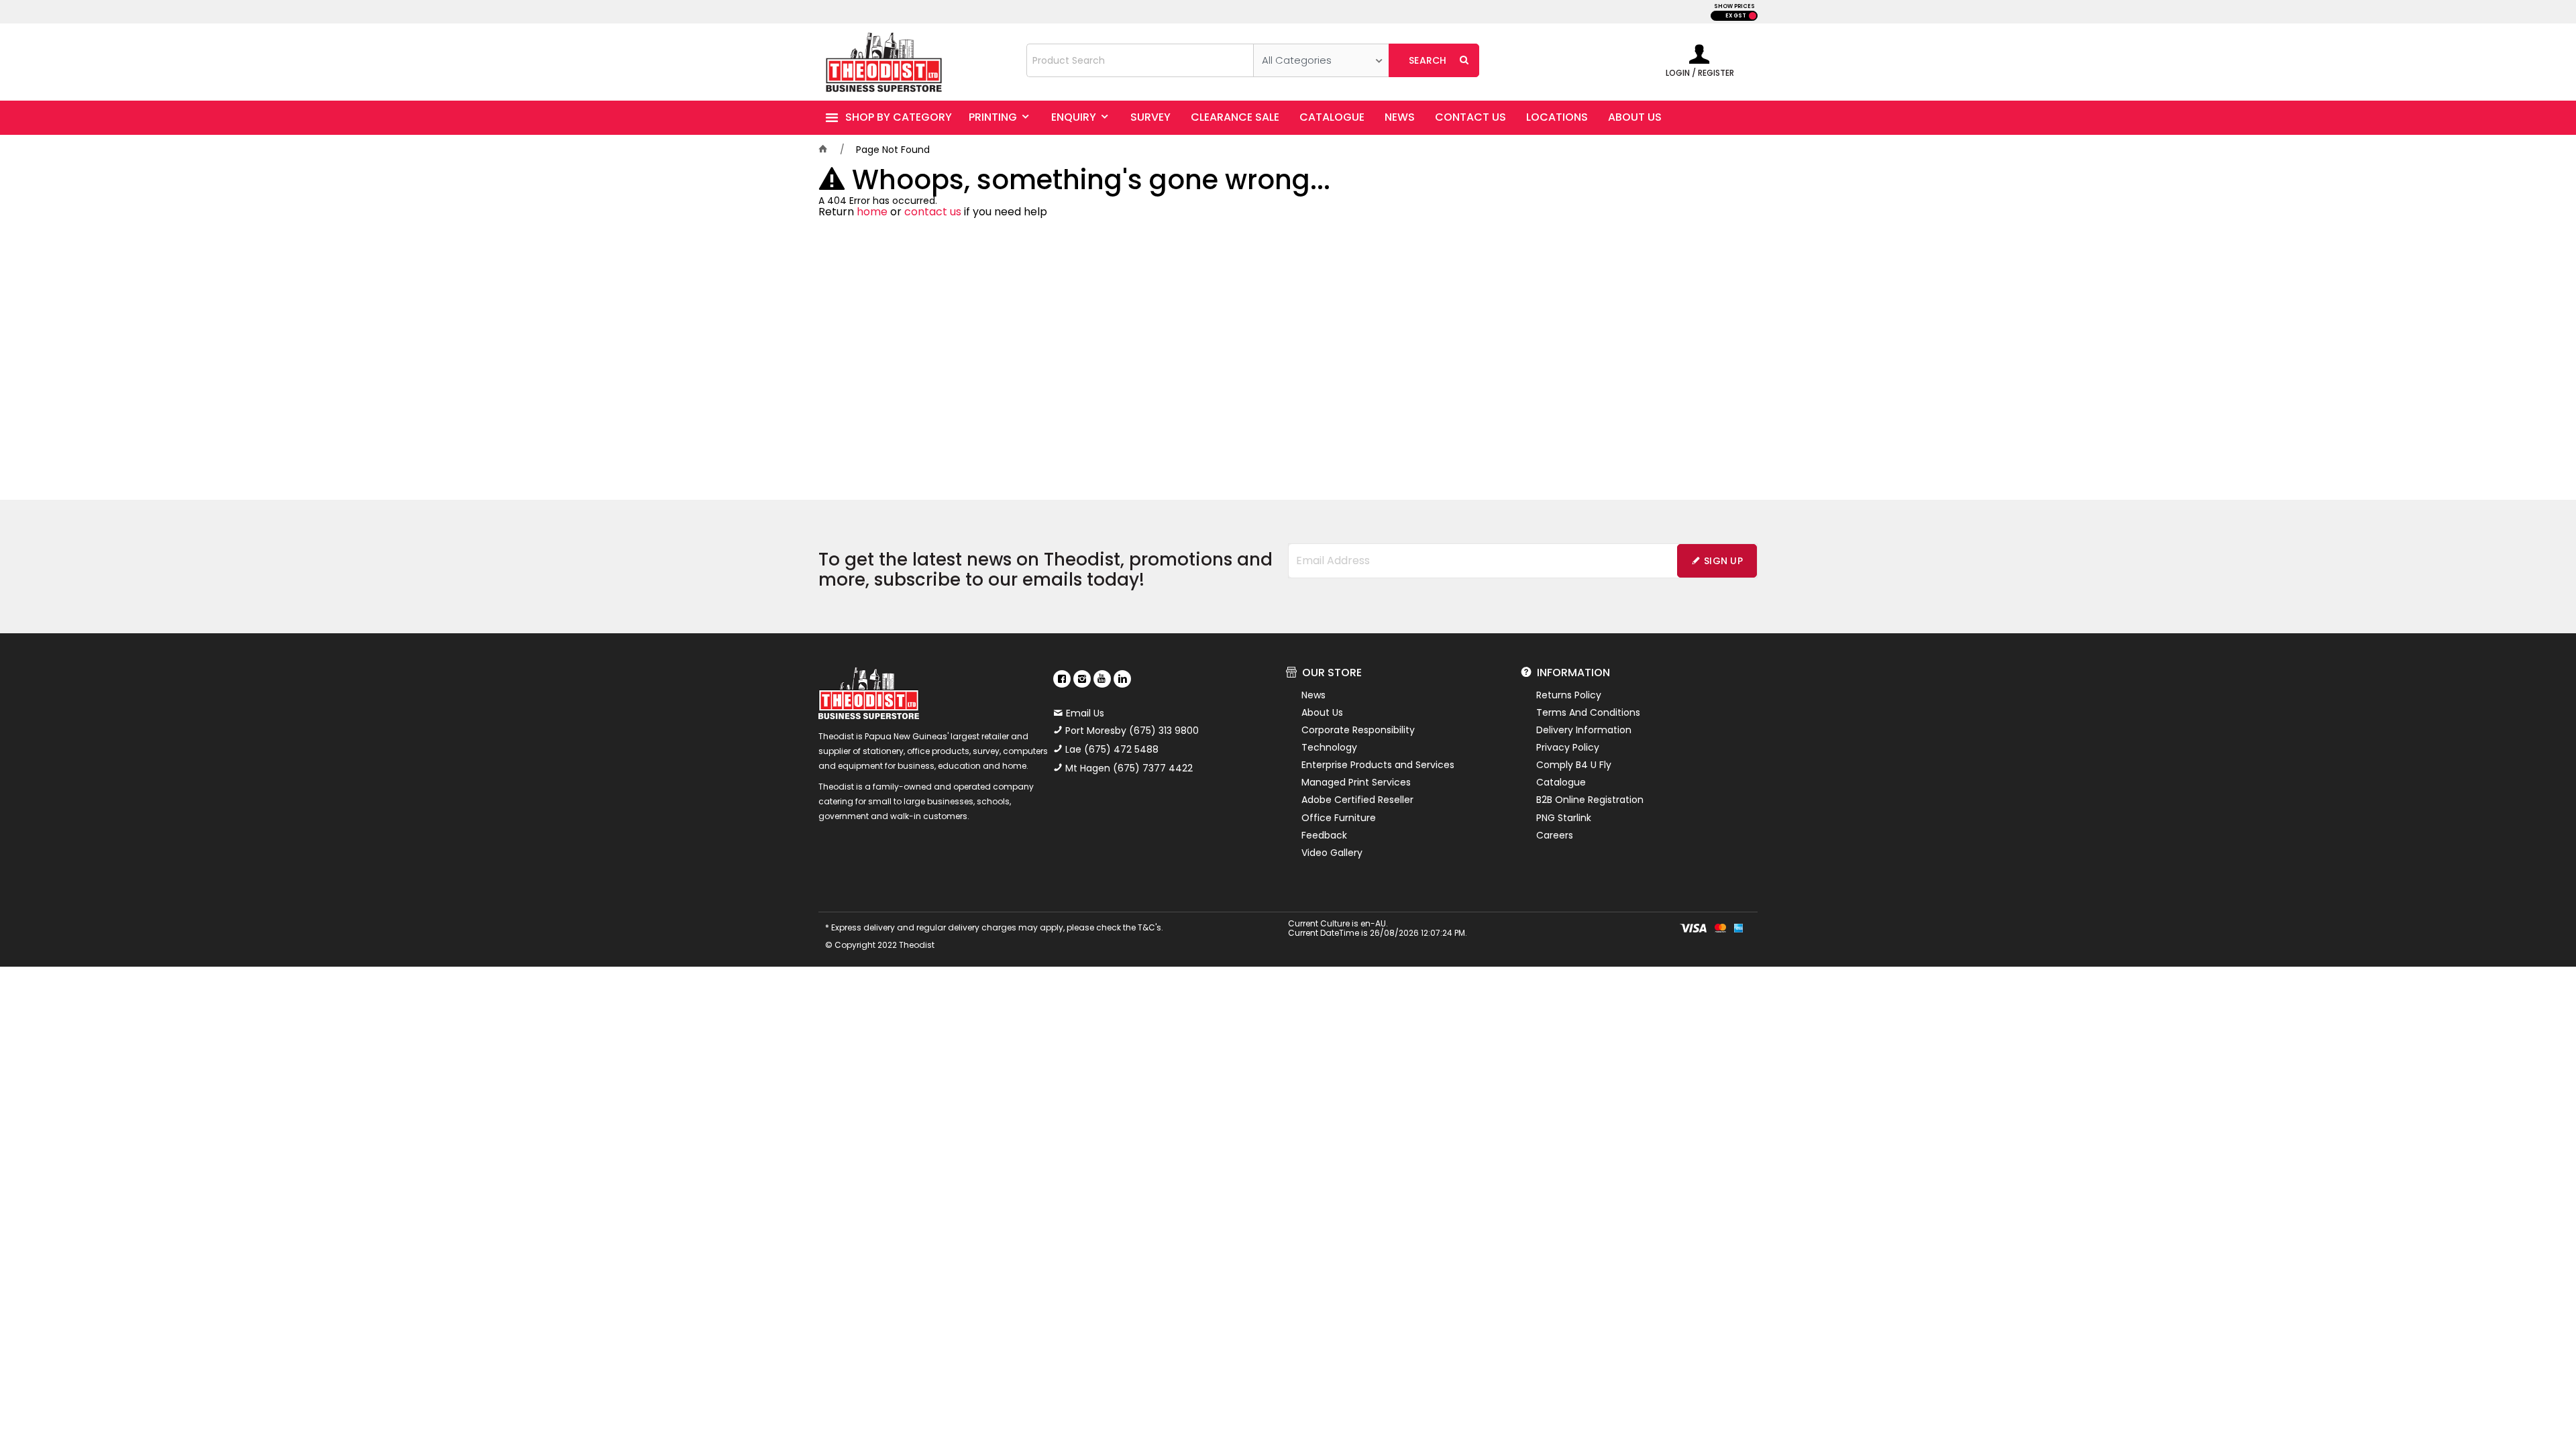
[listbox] (1321, 60)
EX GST (1736, 16)
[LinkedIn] (1122, 679)
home (872, 212)
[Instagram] (1082, 679)
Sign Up (1723, 561)
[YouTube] (1102, 679)
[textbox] (1140, 60)
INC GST (1753, 16)
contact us (933, 212)
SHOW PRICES (1734, 6)
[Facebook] (1062, 679)
